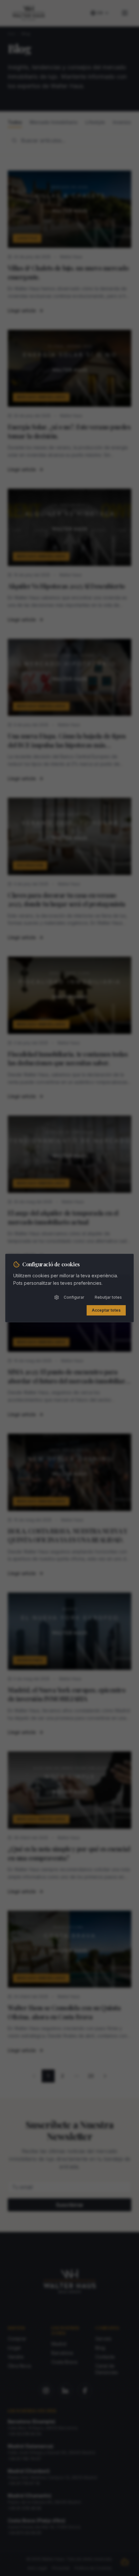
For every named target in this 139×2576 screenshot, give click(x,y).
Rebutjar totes (108, 1297)
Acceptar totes (106, 1310)
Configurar (74, 1297)
